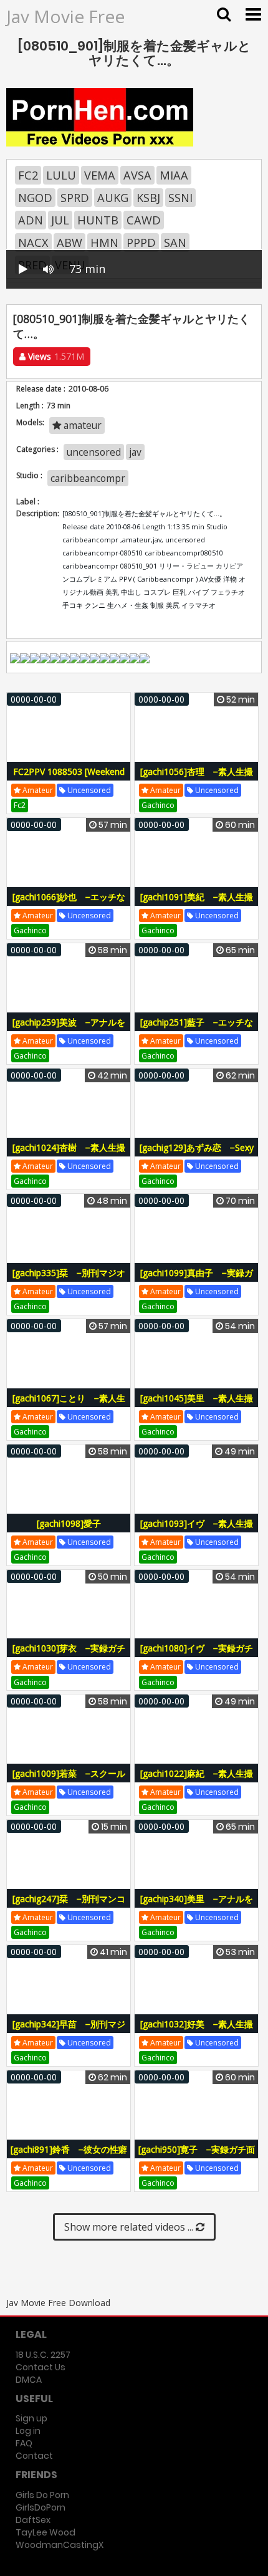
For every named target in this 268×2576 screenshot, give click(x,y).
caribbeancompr (88, 478)
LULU (61, 175)
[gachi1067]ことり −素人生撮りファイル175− (69, 1405)
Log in (28, 2431)
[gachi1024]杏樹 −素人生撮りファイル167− (69, 1154)
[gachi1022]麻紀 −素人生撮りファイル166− (197, 1780)
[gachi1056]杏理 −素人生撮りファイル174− (197, 778)
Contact (34, 2456)
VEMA (100, 175)
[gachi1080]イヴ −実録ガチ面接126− (197, 1655)
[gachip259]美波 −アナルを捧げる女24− (69, 1029)
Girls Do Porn (42, 2495)
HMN (104, 243)
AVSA (137, 175)
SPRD (75, 198)
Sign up (31, 2418)
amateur (81, 425)
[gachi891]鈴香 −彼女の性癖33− (69, 2156)
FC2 (28, 175)
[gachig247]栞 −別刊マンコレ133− (69, 1906)
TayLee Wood (45, 2532)
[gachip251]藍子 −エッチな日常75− (197, 1029)
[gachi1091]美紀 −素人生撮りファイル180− (197, 904)
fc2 (20, 805)
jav (135, 452)
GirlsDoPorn (41, 2507)
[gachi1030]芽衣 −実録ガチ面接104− (69, 1655)
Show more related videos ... (130, 2227)
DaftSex (33, 2520)
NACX (33, 243)
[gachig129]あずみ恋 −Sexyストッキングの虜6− (197, 1154)
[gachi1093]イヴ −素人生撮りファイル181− (197, 1530)
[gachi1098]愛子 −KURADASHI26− (72, 1530)
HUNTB (98, 220)
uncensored (94, 452)
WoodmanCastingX (60, 2545)
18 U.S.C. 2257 (43, 2355)
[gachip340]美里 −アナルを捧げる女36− (197, 1906)
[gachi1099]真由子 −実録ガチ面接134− (197, 1280)
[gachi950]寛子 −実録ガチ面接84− (197, 2156)
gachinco (158, 805)
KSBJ (148, 198)
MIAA (174, 175)
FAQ (24, 2443)
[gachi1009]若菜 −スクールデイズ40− (69, 1780)
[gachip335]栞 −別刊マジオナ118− (69, 1280)
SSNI (180, 198)
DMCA (29, 2380)
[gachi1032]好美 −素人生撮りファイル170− (197, 2031)
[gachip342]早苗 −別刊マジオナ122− (69, 2031)
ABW (69, 243)
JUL (60, 220)
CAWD (144, 220)
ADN (31, 220)
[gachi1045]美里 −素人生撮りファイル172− (197, 1405)
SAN (175, 243)
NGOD (35, 198)
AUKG (113, 198)
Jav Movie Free (65, 16)
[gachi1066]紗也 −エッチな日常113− (69, 904)
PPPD (141, 243)
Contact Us (41, 2367)
